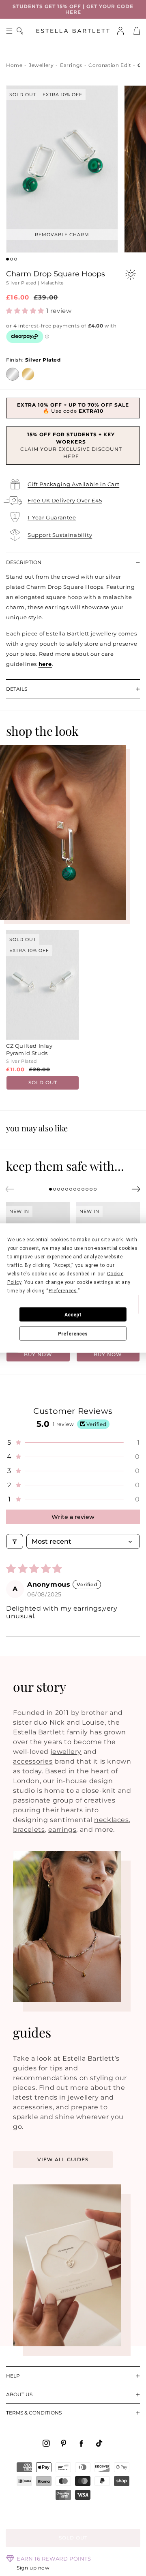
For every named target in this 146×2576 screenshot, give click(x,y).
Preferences (73, 1333)
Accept (73, 1314)
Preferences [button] (63, 1291)
